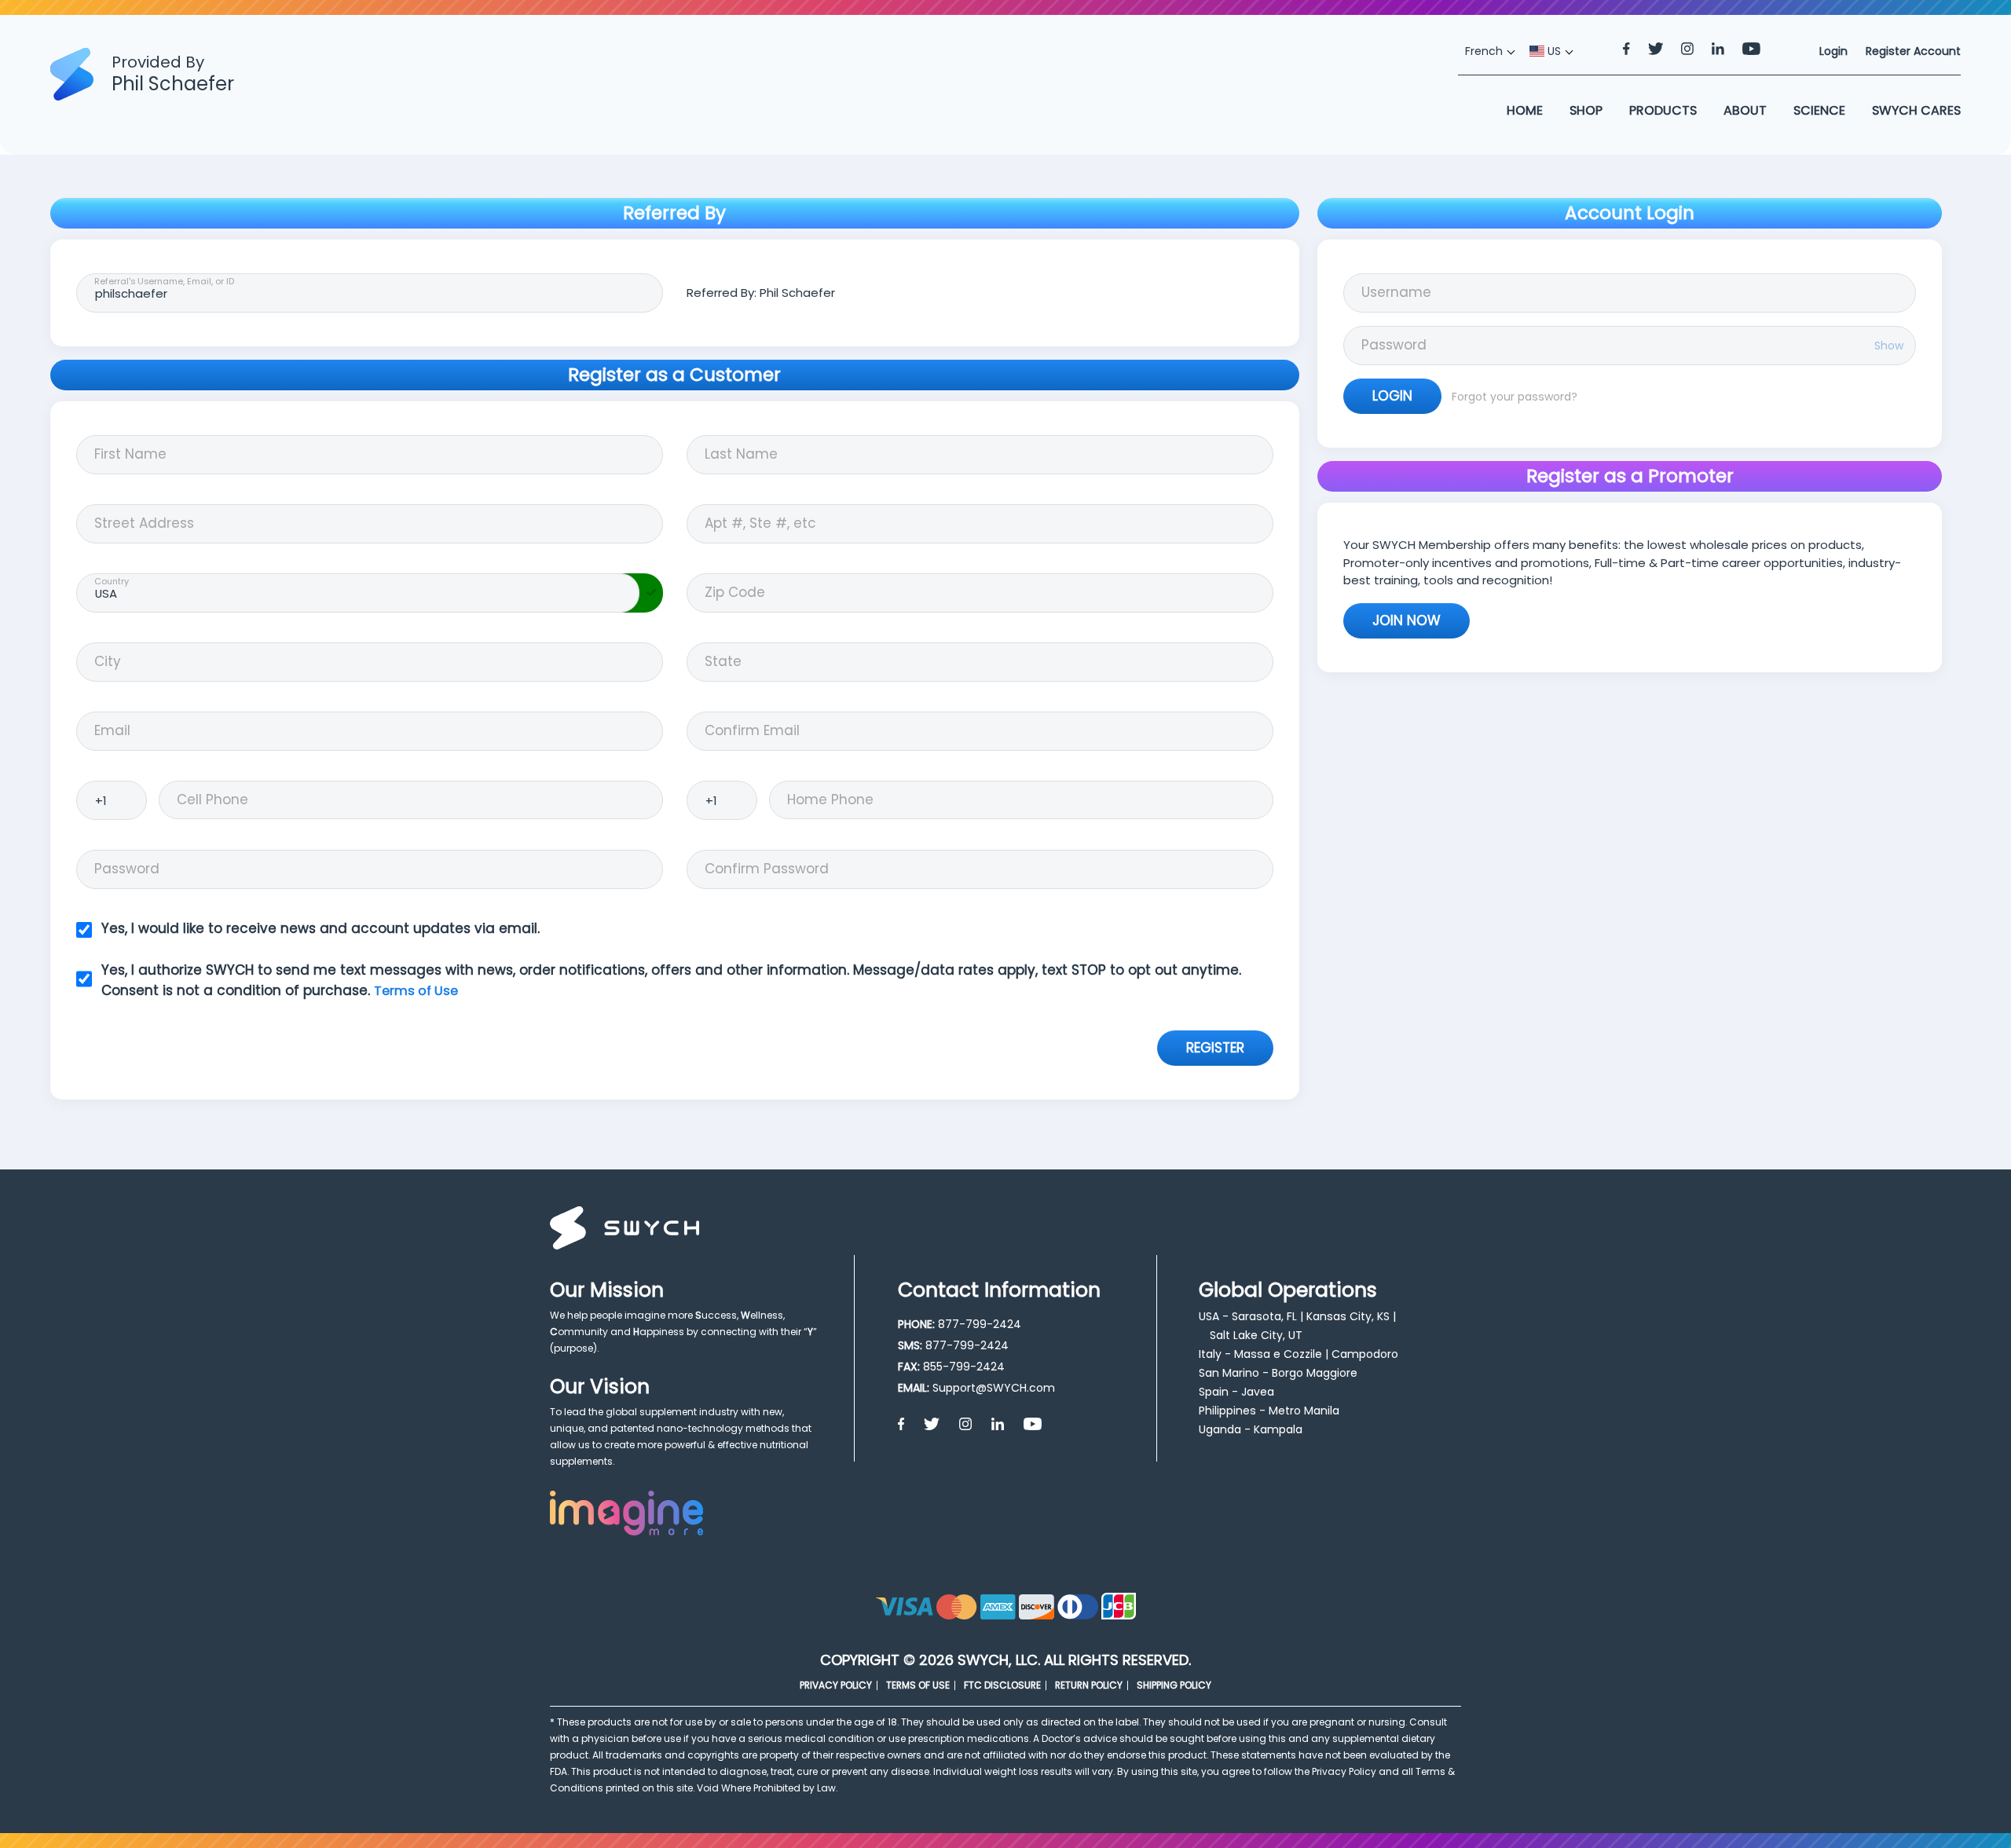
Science (1819, 110)
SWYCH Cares (1916, 110)
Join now (1407, 620)
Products (1663, 110)
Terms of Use (416, 991)
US (1553, 51)
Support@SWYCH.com (994, 1388)
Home (1525, 110)
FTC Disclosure (1002, 1685)
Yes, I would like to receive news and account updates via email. (321, 928)
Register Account (1913, 51)
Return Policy (1089, 1685)
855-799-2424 (964, 1367)
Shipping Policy (1174, 1685)
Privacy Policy (836, 1685)
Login (1392, 396)
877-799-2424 (980, 1324)
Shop (1586, 110)
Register (1215, 1048)
